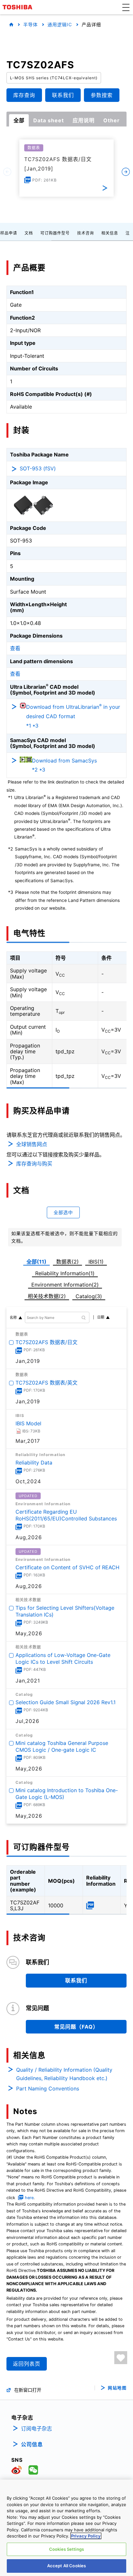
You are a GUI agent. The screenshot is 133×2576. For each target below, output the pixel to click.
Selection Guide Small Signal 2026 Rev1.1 (66, 1703)
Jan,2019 (28, 1361)
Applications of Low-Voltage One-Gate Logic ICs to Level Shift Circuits (63, 1659)
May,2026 (29, 1633)
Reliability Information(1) (65, 1273)
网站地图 (117, 2388)
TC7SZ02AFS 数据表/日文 (46, 1342)
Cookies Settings (66, 2549)
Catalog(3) (89, 1296)
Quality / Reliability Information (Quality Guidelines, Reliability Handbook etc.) (64, 2074)
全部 (19, 120)
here (29, 2198)
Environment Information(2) (65, 1285)
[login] (121, 2358)
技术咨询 (86, 233)
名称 (13, 1318)
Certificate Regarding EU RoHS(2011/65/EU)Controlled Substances (66, 1515)
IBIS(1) (96, 1262)
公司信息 (32, 2444)
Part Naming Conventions (48, 2088)
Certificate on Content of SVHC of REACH (67, 1567)
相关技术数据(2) (47, 1296)
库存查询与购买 (34, 1164)
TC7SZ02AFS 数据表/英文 (46, 1383)
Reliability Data (34, 1463)
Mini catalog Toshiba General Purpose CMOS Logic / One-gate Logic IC (62, 1746)
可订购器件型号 (55, 233)
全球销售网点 (32, 1144)
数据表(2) (67, 1262)
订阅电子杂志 (36, 2428)
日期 (101, 1317)
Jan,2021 (28, 1681)
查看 (15, 648)
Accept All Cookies (66, 2566)
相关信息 (110, 233)
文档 (29, 233)
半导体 (31, 24)
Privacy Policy (86, 2536)
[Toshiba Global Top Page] (18, 7)
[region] (66, 2528)
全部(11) (36, 1262)
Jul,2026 (27, 1721)
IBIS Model (28, 1423)
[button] (126, 7)
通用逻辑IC (60, 24)
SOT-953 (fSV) (38, 468)
